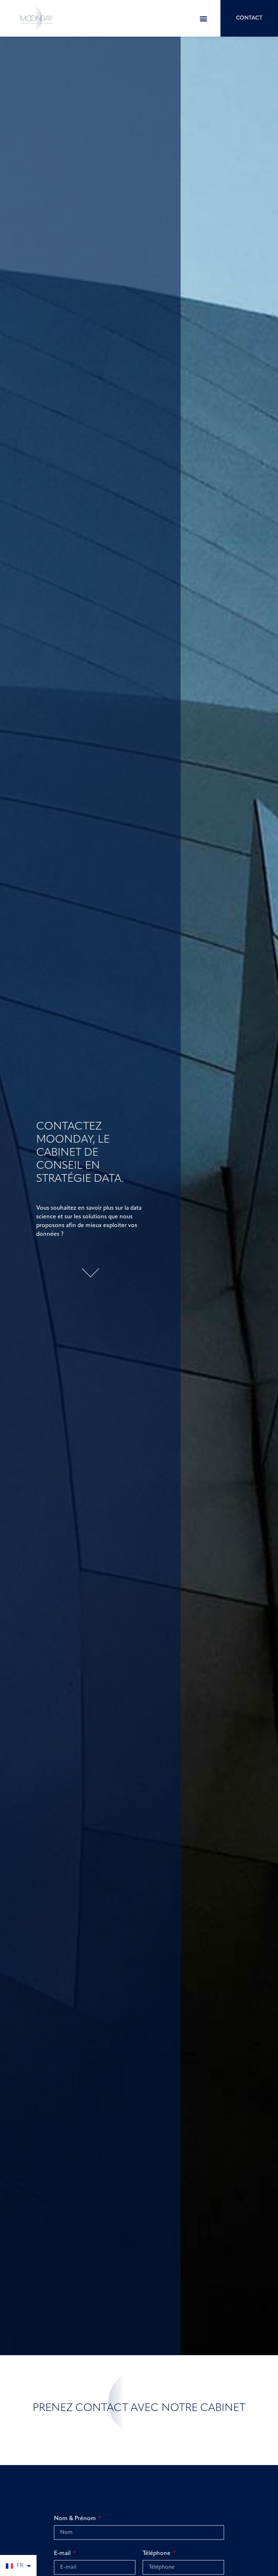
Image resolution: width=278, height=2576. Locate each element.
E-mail (63, 2554)
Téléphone (157, 2554)
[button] (204, 18)
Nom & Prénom (76, 2519)
